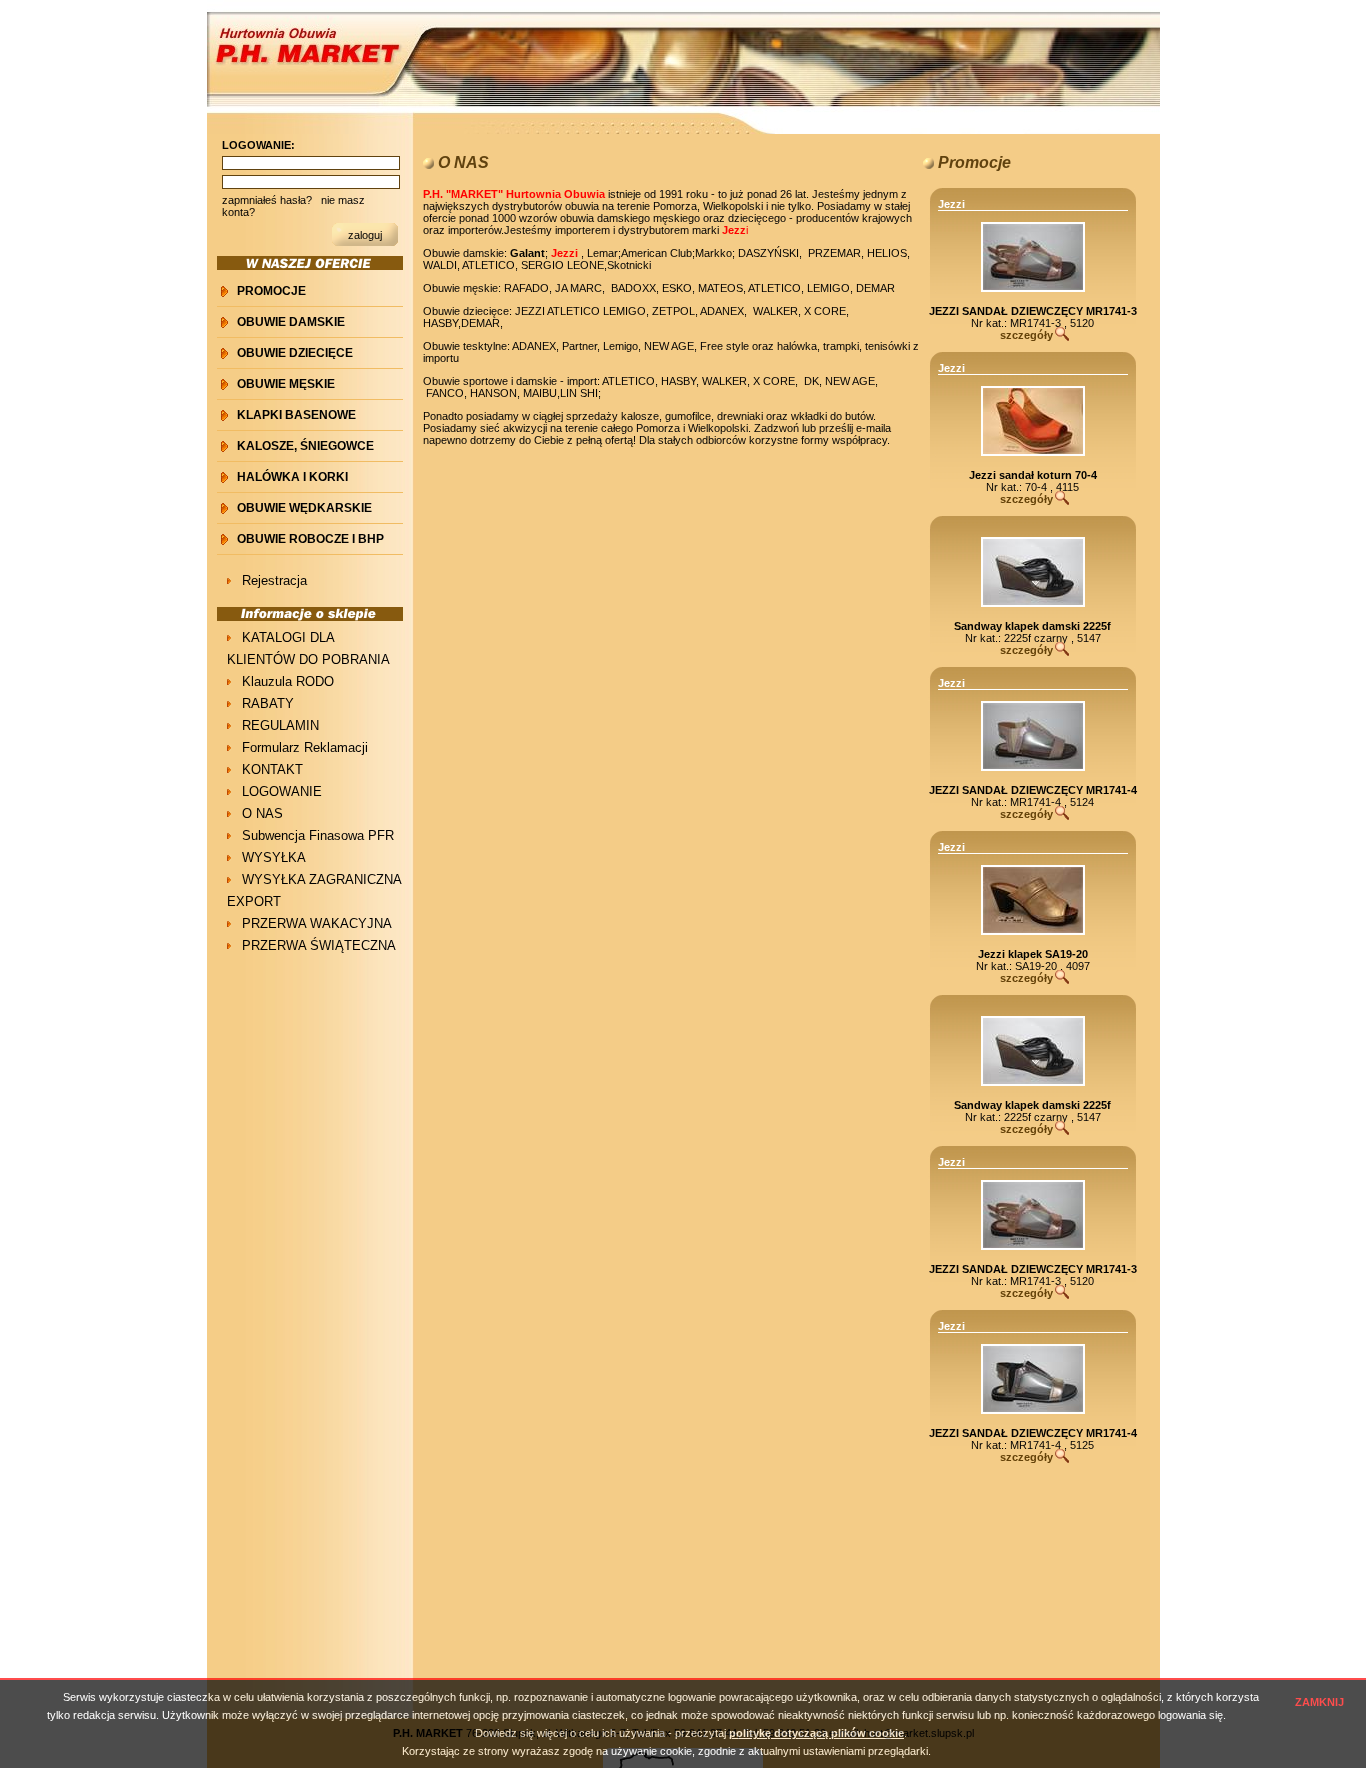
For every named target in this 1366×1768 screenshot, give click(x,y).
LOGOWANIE (282, 791)
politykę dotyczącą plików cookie (816, 1733)
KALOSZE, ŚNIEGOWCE (305, 446)
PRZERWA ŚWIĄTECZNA (319, 945)
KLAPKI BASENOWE (296, 415)
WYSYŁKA (274, 857)
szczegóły (1026, 335)
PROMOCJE (271, 291)
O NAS (262, 813)
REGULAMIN (280, 725)
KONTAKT (272, 769)
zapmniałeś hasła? (267, 200)
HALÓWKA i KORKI (292, 477)
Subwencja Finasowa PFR (318, 835)
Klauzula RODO (288, 681)
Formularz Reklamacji (305, 747)
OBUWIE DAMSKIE (291, 322)
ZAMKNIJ (1319, 1702)
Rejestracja (274, 580)
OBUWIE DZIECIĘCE (295, 353)
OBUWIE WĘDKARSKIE (304, 508)
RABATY (268, 703)
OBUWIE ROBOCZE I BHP (310, 539)
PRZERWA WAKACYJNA (317, 923)
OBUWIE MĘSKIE (286, 384)
